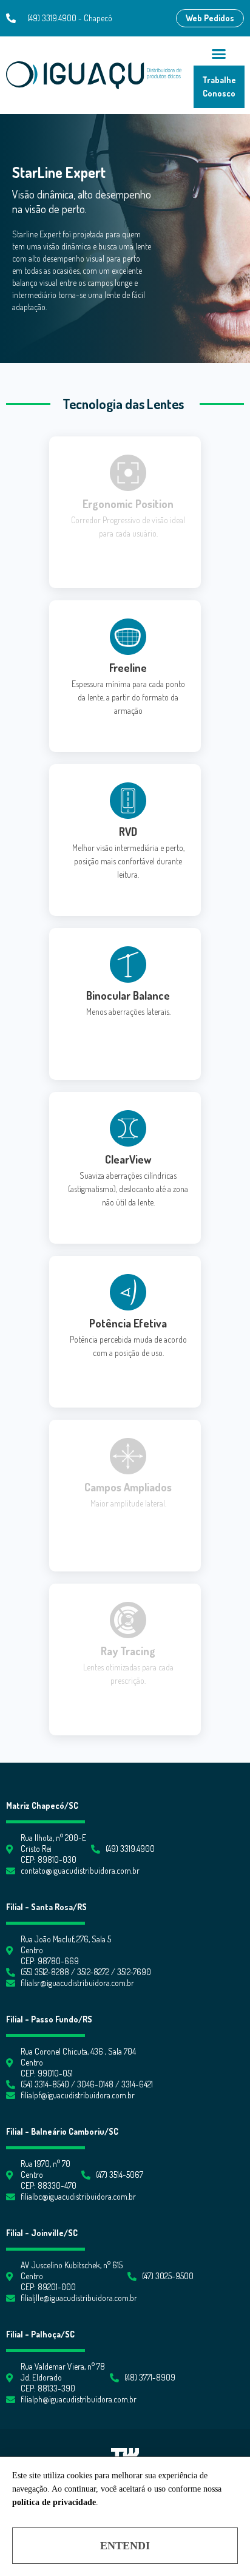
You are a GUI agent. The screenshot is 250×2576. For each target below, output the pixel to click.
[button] (210, 18)
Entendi (125, 2546)
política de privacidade (54, 2502)
